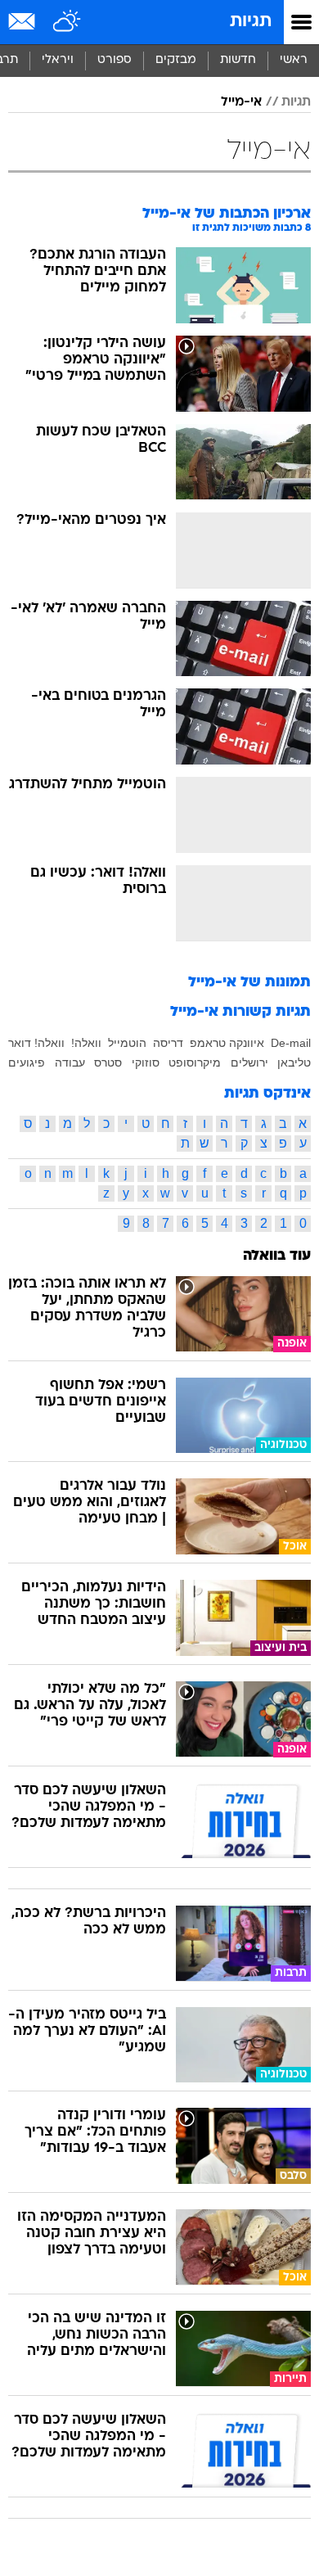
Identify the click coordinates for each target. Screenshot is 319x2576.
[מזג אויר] (67, 22)
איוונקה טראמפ (227, 1043)
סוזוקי (146, 1062)
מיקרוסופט (195, 1062)
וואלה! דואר (36, 1043)
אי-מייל (241, 102)
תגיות (251, 22)
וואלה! (86, 1043)
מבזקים (176, 60)
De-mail (291, 1043)
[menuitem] (238, 61)
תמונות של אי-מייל (249, 983)
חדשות (238, 60)
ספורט (115, 60)
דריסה (168, 1043)
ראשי (294, 60)
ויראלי (58, 60)
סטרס (108, 1062)
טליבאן (294, 1062)
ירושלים (249, 1062)
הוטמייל (127, 1043)
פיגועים (27, 1062)
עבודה (70, 1062)
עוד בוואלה (277, 1256)
